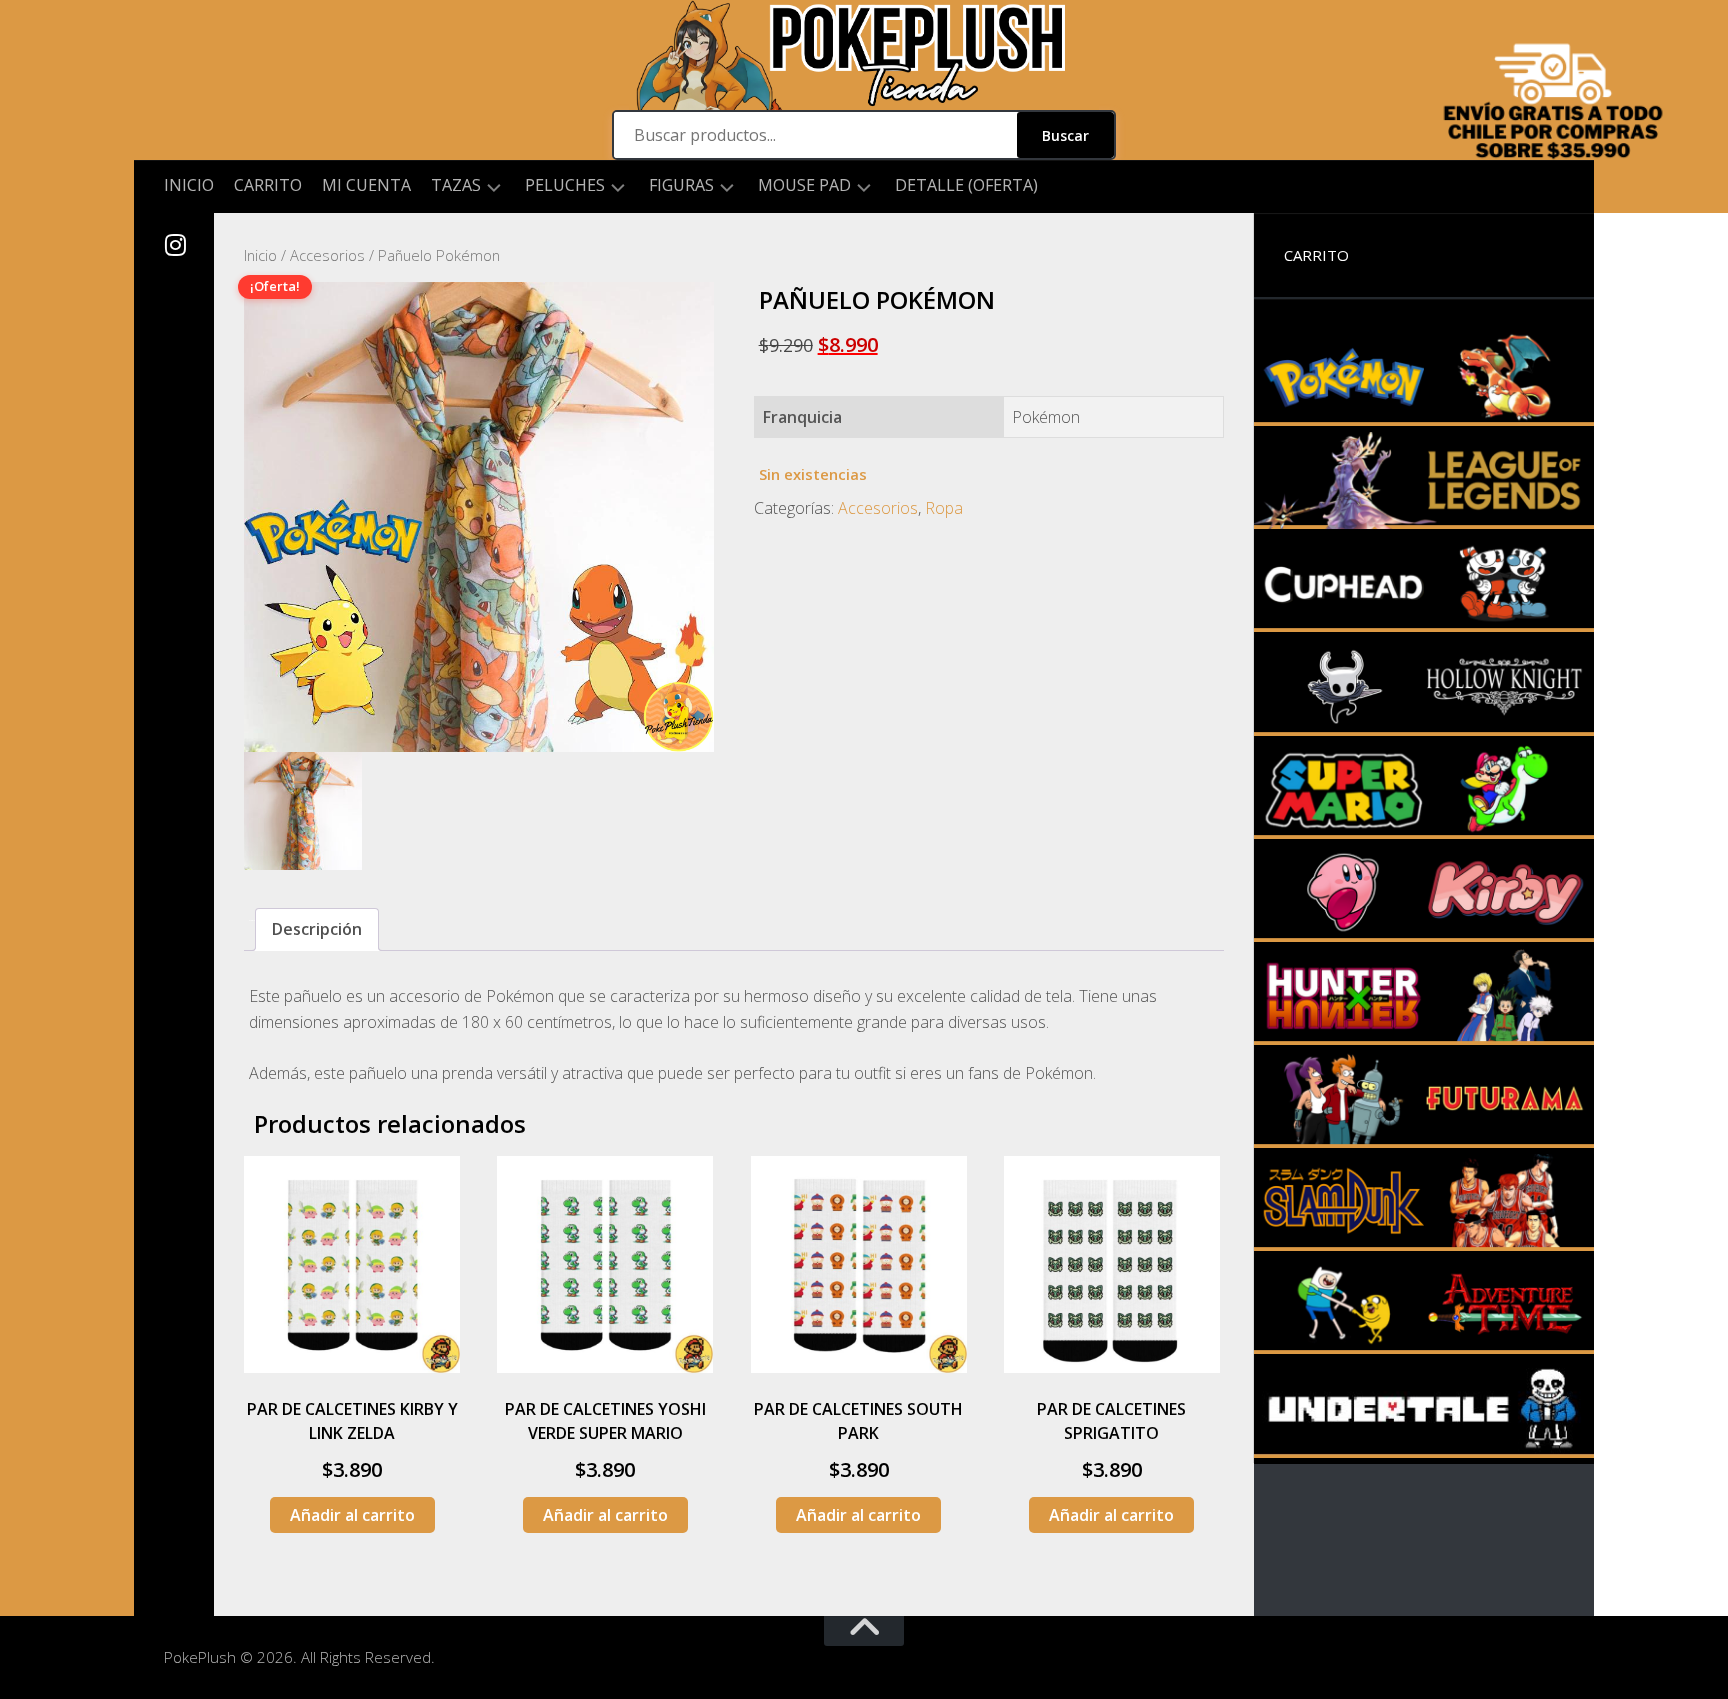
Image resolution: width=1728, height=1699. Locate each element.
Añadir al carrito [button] (352, 1515)
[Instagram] (174, 245)
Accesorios (327, 255)
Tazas (456, 185)
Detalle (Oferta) (966, 185)
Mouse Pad (804, 185)
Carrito (268, 185)
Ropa (944, 508)
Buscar (1065, 135)
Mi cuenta (366, 185)
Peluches (565, 185)
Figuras (681, 185)
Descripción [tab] (317, 929)
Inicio (189, 185)
